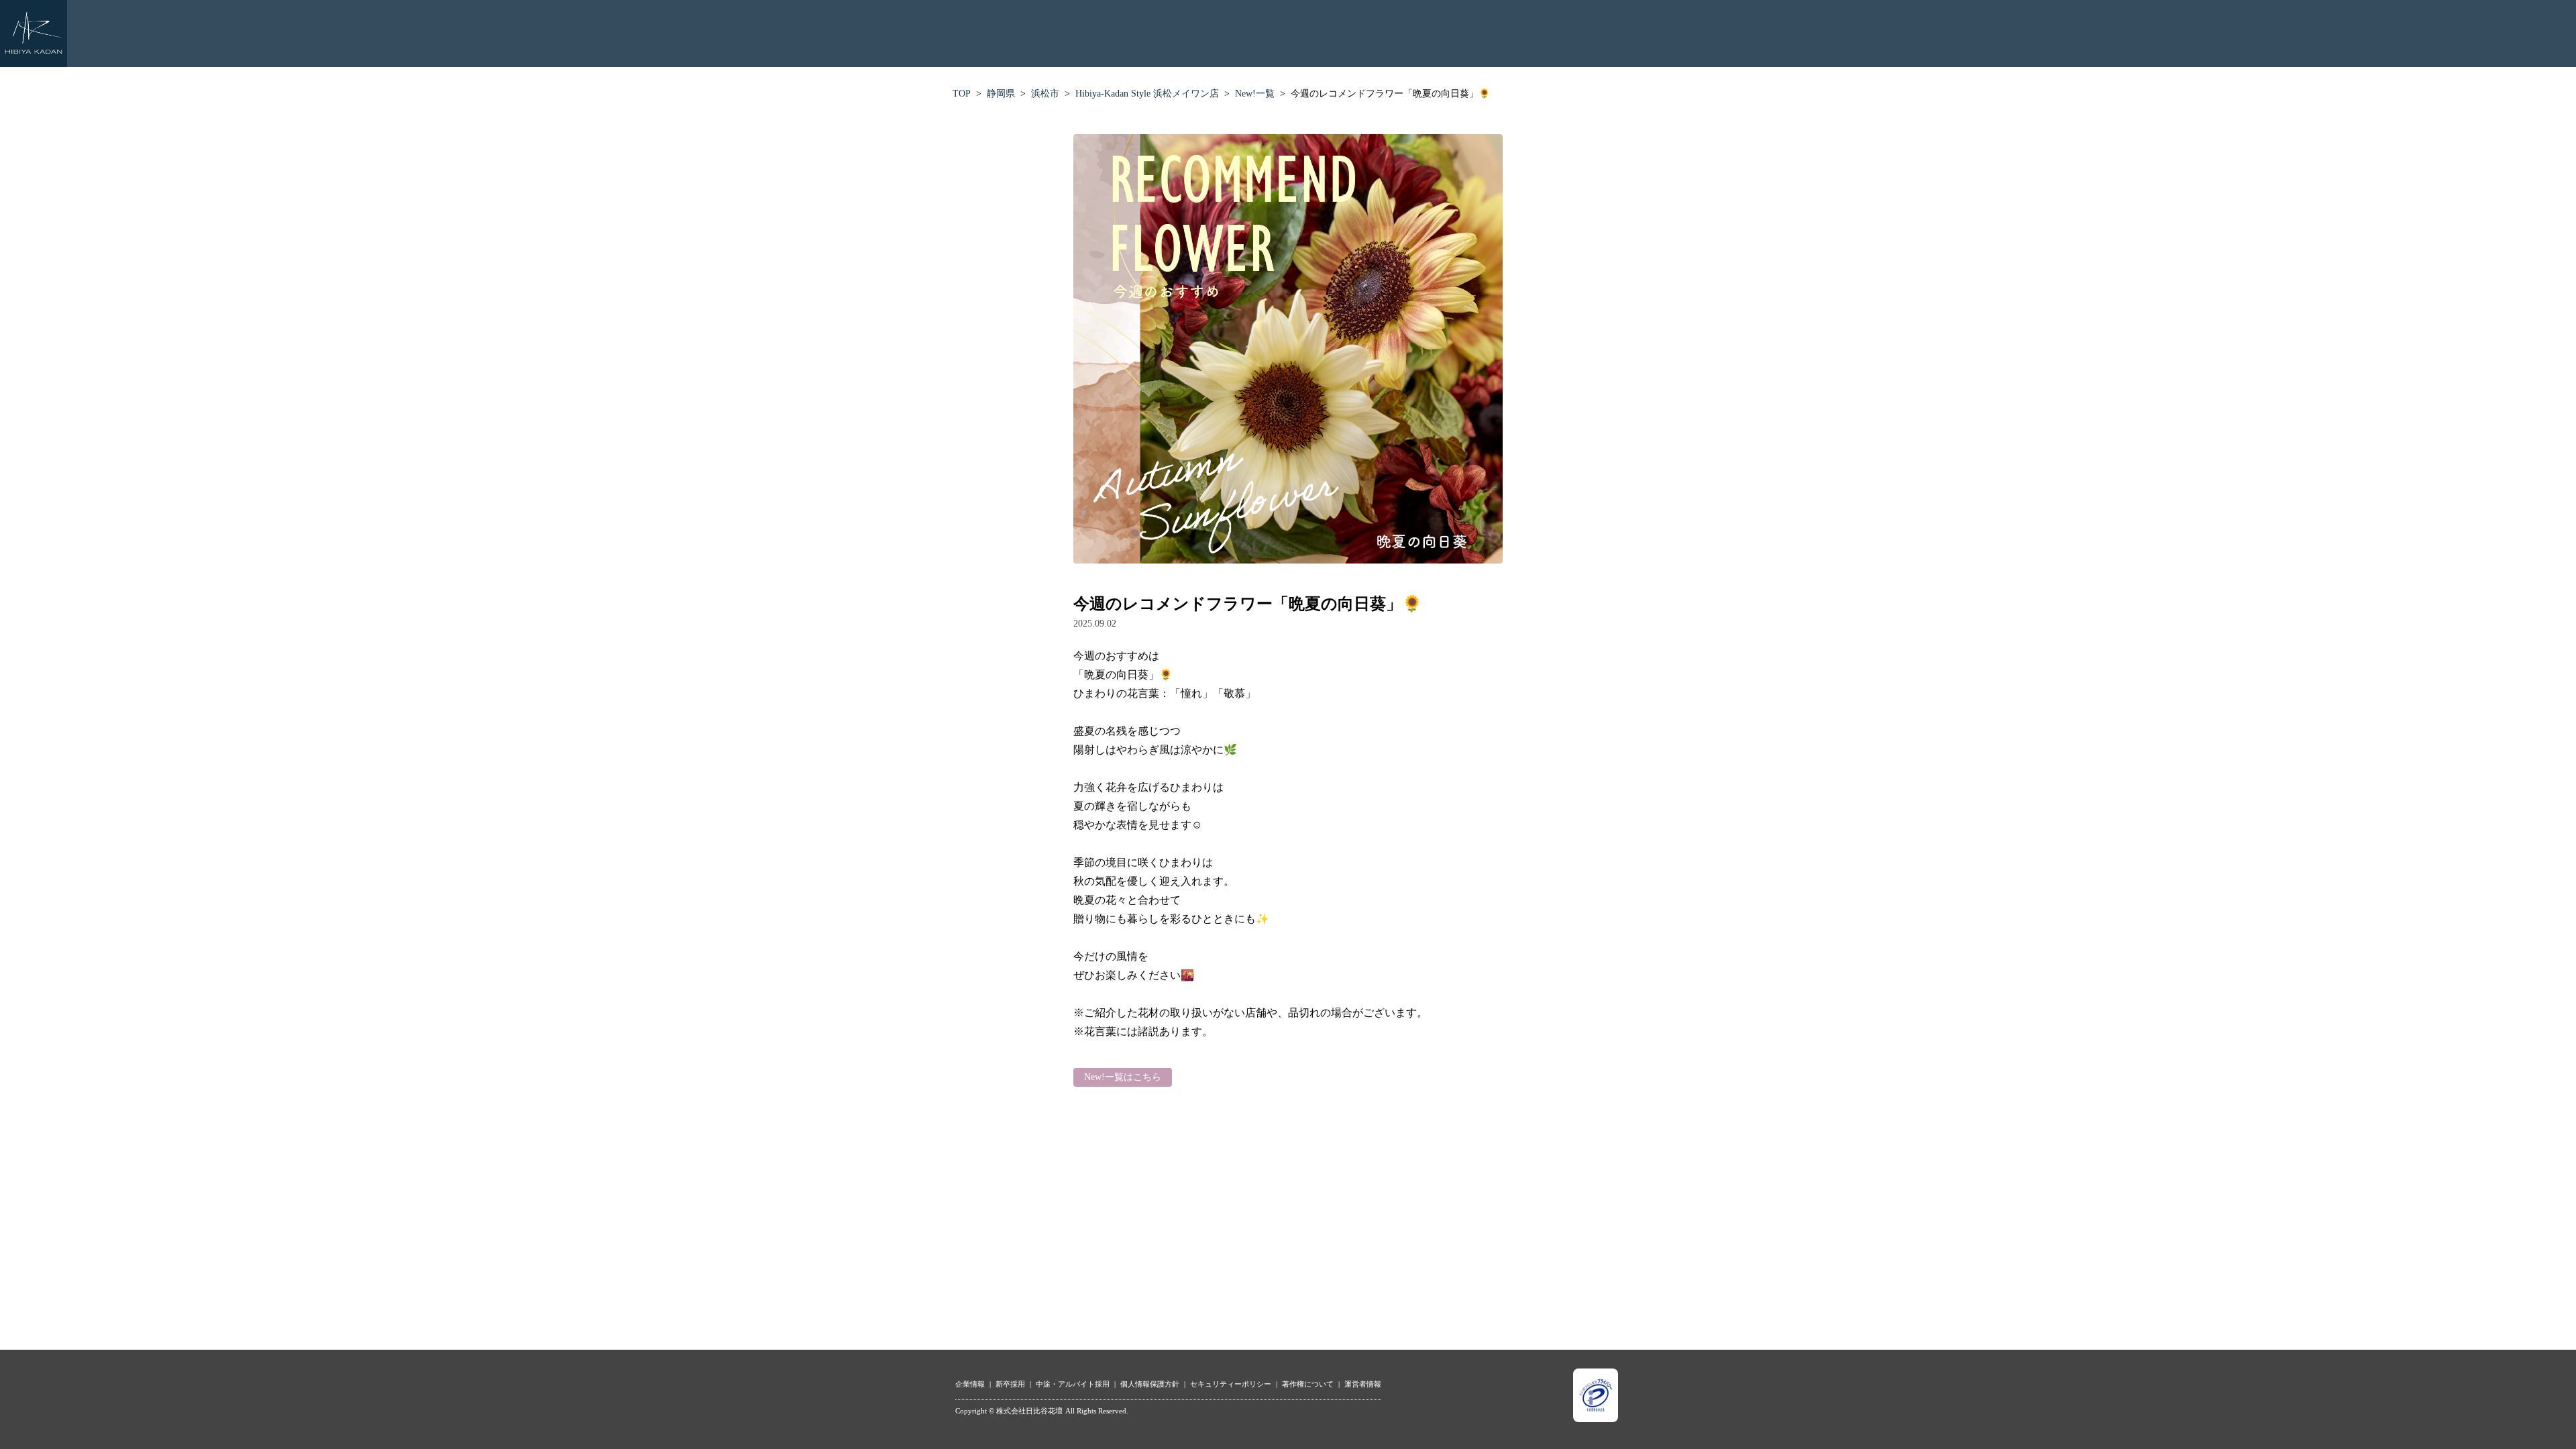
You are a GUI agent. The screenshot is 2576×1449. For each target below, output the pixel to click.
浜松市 (1045, 94)
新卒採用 (1010, 1384)
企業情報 (970, 1384)
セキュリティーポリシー (1231, 1384)
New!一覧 (1255, 94)
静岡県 (1001, 94)
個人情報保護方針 (1150, 1384)
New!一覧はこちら (1123, 1077)
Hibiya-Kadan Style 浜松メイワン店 (1147, 94)
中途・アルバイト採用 (1073, 1384)
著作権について (1308, 1384)
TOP (962, 94)
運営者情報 (1363, 1384)
